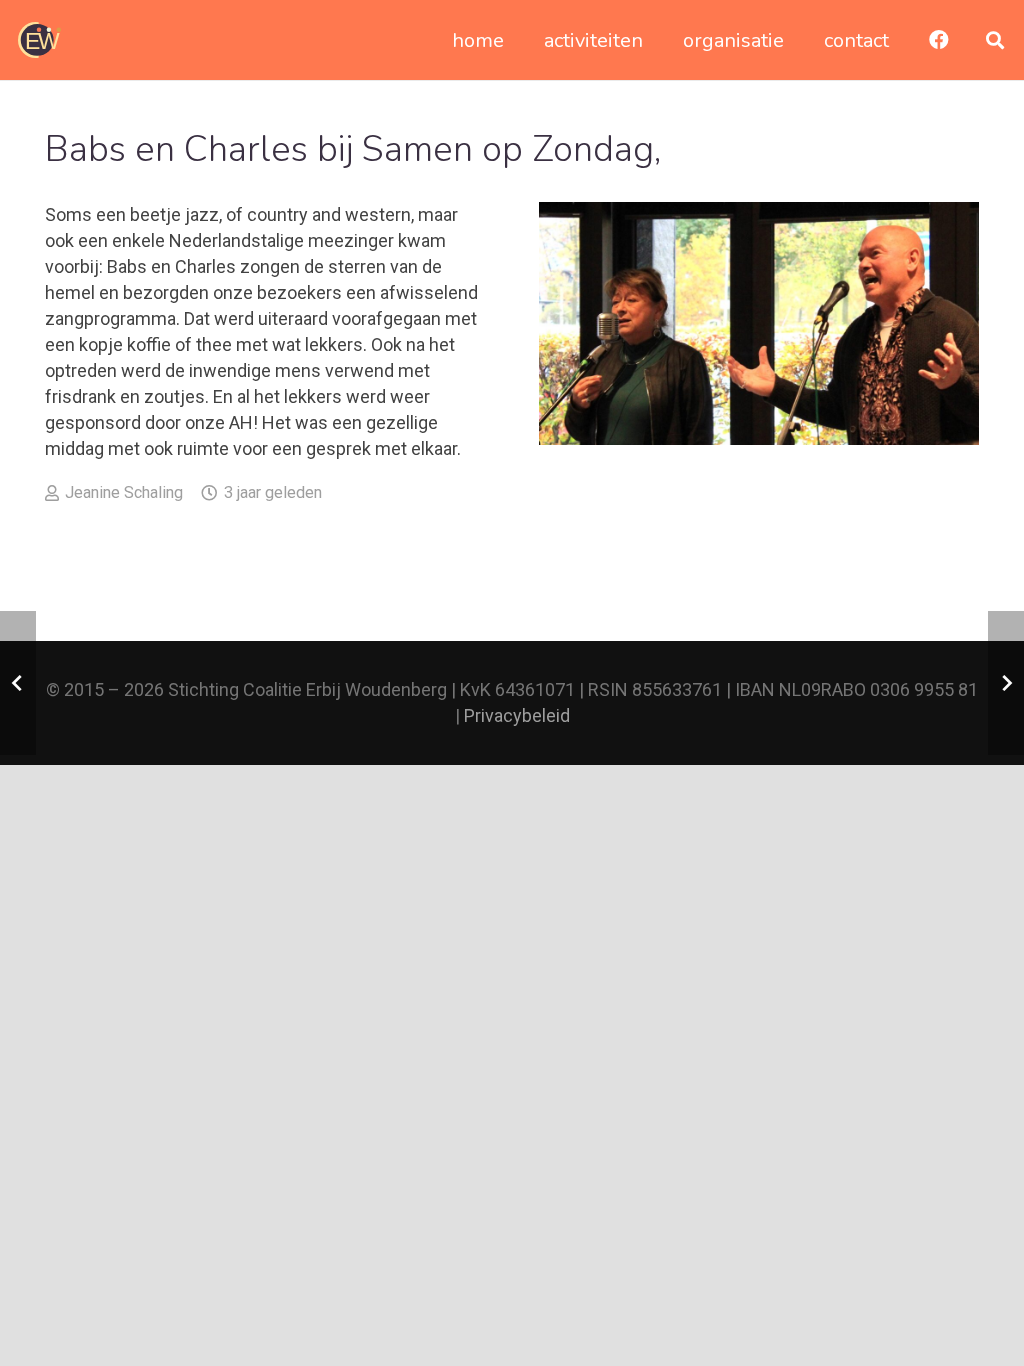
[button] (995, 40)
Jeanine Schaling (124, 492)
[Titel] (39, 40)
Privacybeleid (517, 715)
